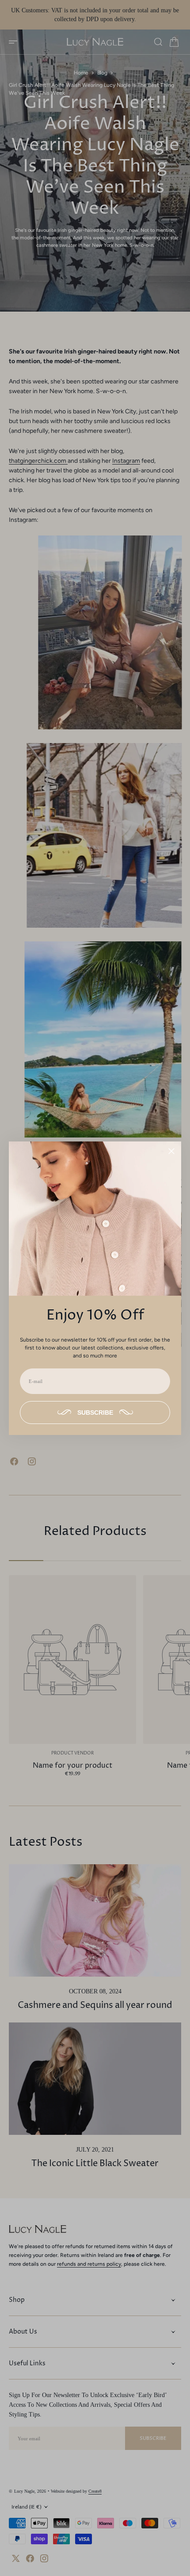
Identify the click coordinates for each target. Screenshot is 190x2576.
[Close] (171, 1151)
